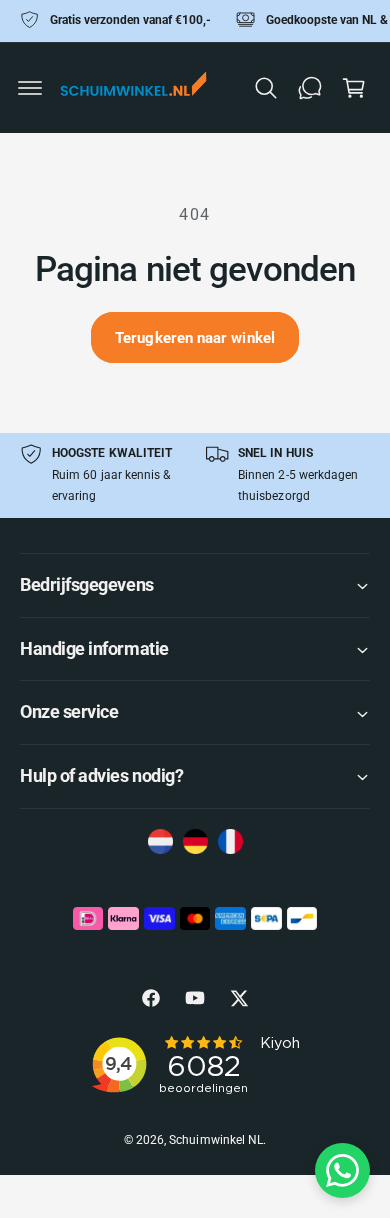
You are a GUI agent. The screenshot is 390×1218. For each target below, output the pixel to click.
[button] (30, 88)
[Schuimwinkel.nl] (160, 843)
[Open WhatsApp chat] (342, 1170)
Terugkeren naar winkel (195, 338)
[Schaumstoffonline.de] (195, 843)
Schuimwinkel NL (215, 1140)
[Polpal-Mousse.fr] (230, 843)
